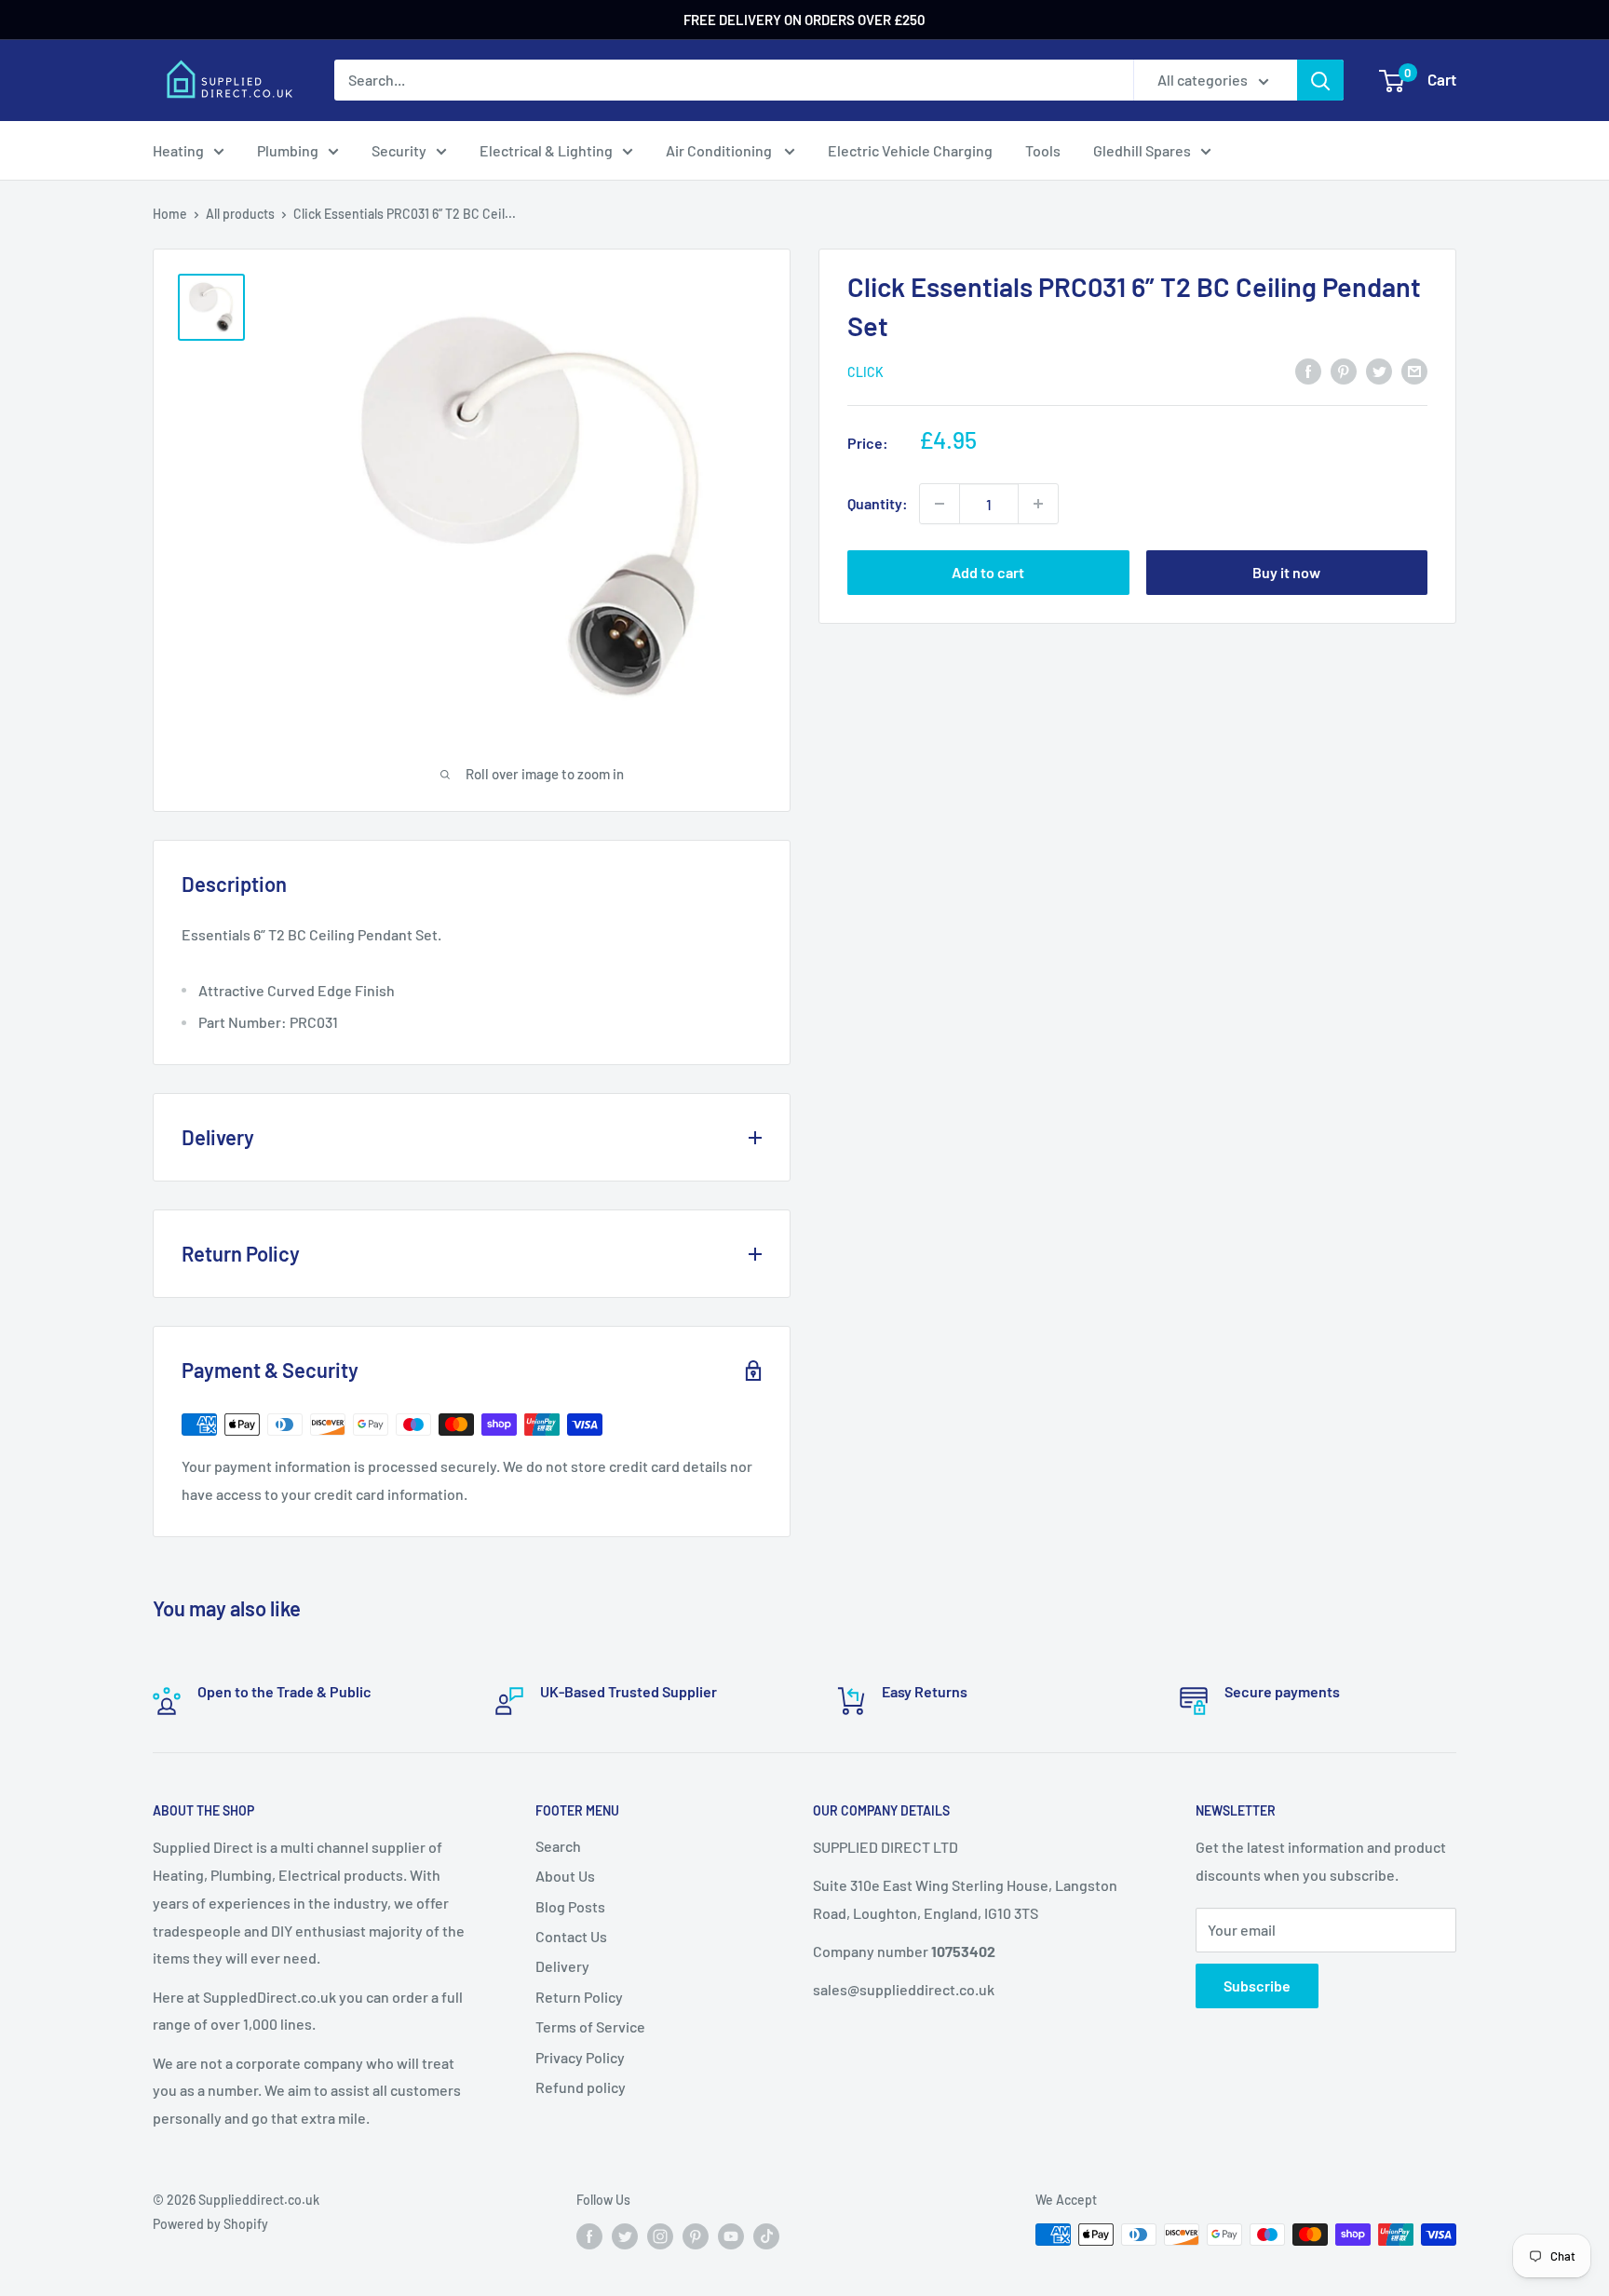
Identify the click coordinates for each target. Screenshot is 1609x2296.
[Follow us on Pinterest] (696, 2236)
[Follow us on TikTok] (766, 2236)
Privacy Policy (580, 2057)
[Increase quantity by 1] (1038, 504)
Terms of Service (590, 2026)
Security (399, 150)
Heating (178, 150)
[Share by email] (1414, 370)
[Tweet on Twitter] (1379, 370)
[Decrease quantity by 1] (940, 504)
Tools (1043, 150)
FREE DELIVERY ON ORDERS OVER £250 (804, 20)
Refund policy (581, 2087)
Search (558, 1846)
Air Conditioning (720, 150)
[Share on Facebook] (1308, 370)
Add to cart (988, 572)
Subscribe (1257, 1985)
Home (170, 214)
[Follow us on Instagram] (660, 2236)
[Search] (1320, 80)
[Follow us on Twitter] (625, 2236)
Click (865, 372)
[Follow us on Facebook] (589, 2236)
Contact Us (571, 1936)
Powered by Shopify (210, 2224)
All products (240, 214)
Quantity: (878, 503)
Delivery (562, 1966)
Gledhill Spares (1142, 150)
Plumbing (288, 150)
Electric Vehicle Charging (910, 150)
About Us (565, 1876)
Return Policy (579, 1997)
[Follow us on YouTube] (731, 2236)
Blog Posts (570, 1906)
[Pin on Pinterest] (1344, 370)
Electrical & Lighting (546, 150)
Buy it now (1286, 572)
